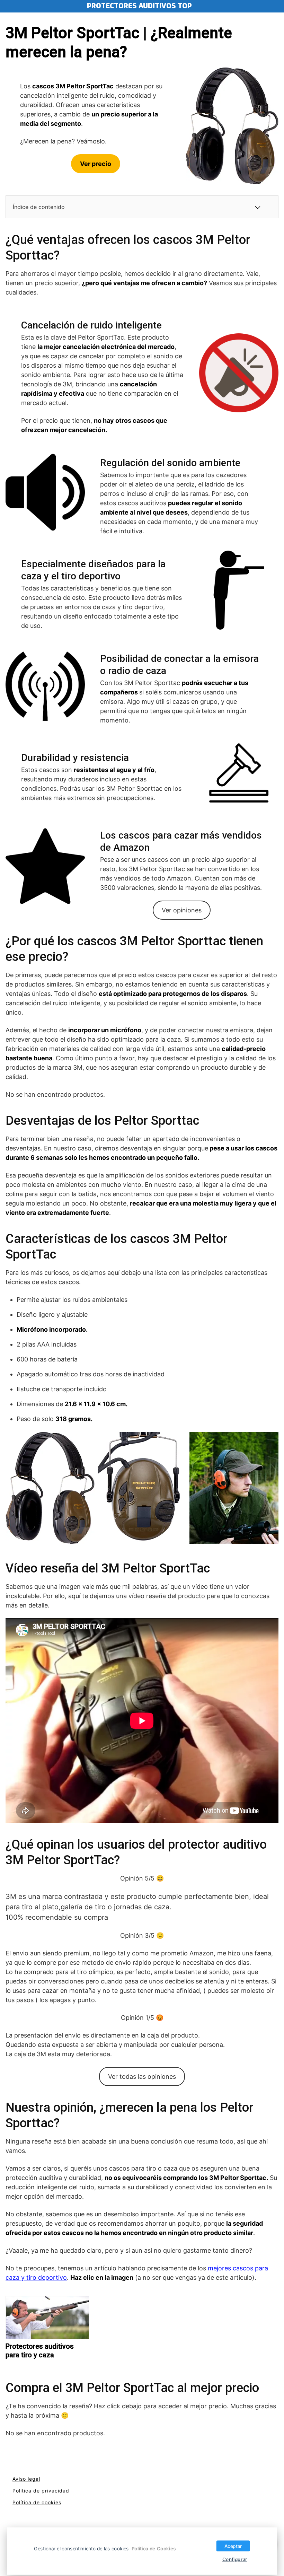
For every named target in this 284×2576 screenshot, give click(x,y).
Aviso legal (26, 2479)
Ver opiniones (182, 910)
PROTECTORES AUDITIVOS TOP (139, 6)
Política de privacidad (41, 2491)
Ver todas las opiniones (142, 2076)
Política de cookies (37, 2502)
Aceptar (233, 2546)
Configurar (235, 2559)
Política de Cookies (154, 2548)
